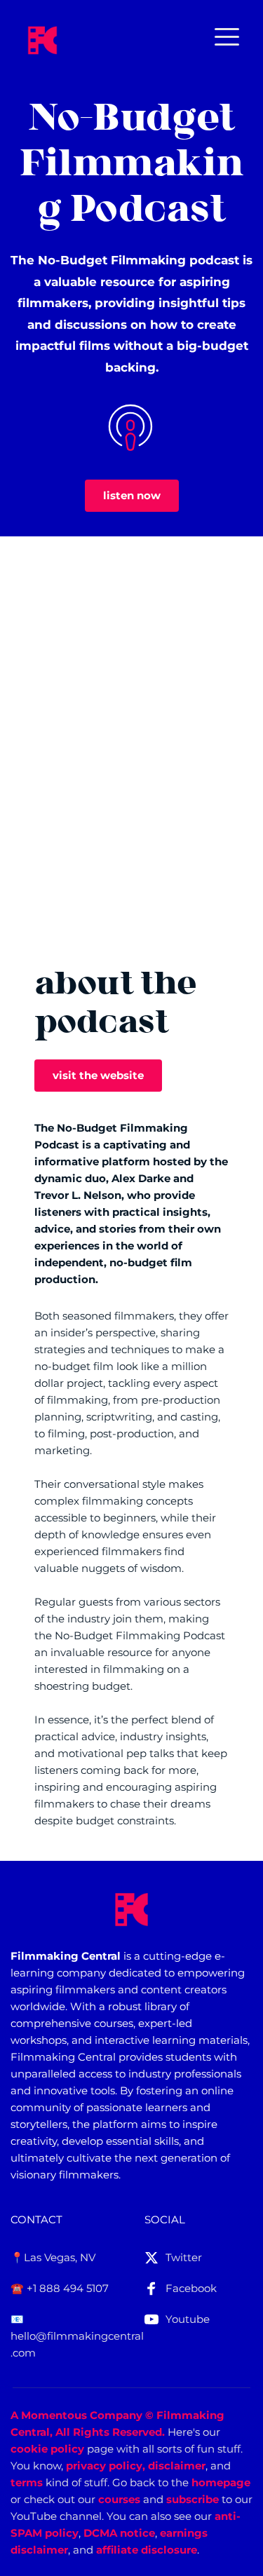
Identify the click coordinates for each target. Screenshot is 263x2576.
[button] (227, 37)
